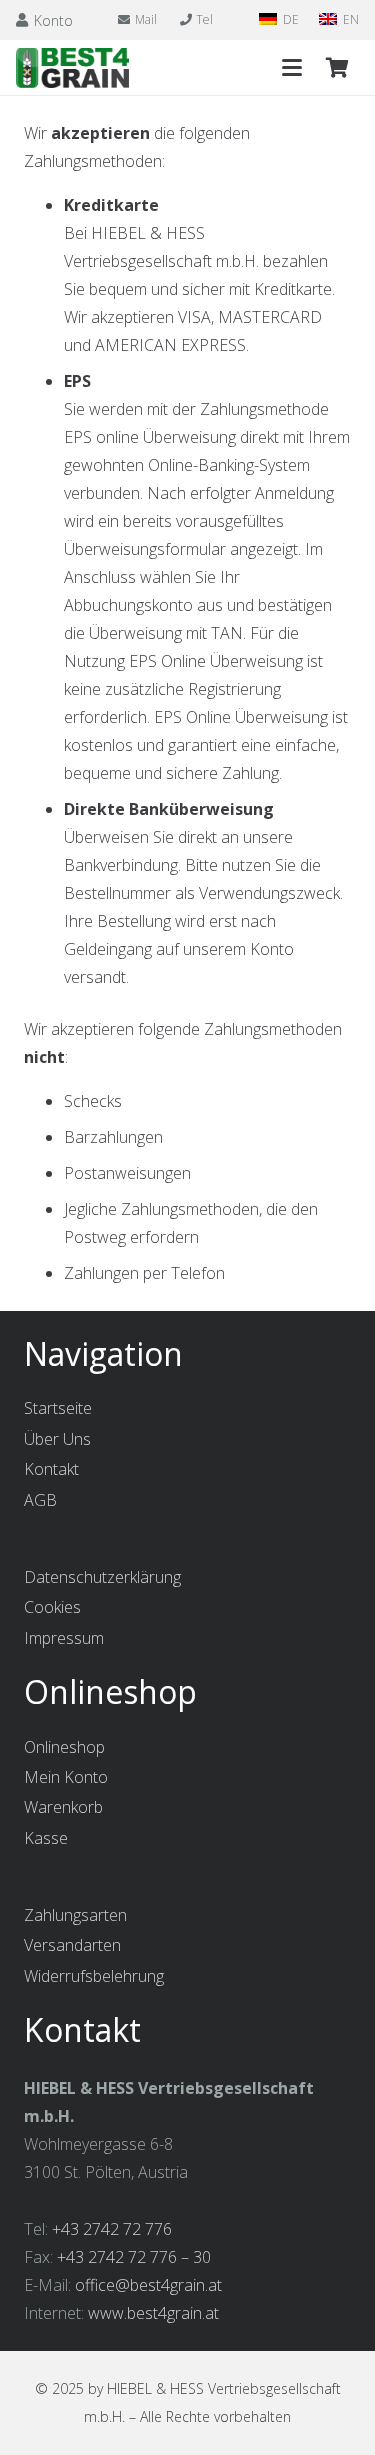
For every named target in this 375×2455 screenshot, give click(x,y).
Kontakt (51, 1469)
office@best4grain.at (148, 2285)
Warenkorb (63, 1807)
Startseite (58, 1408)
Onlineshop (64, 1747)
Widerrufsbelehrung (94, 1976)
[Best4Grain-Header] (72, 68)
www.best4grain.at (153, 2313)
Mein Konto (66, 1777)
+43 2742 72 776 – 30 (134, 2257)
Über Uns (57, 1439)
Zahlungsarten (75, 1915)
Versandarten (72, 1945)
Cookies (52, 1607)
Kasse (46, 1838)
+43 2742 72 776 (112, 2229)
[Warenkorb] (337, 67)
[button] (292, 68)
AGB (40, 1500)
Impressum (64, 1638)
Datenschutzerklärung (102, 1577)
